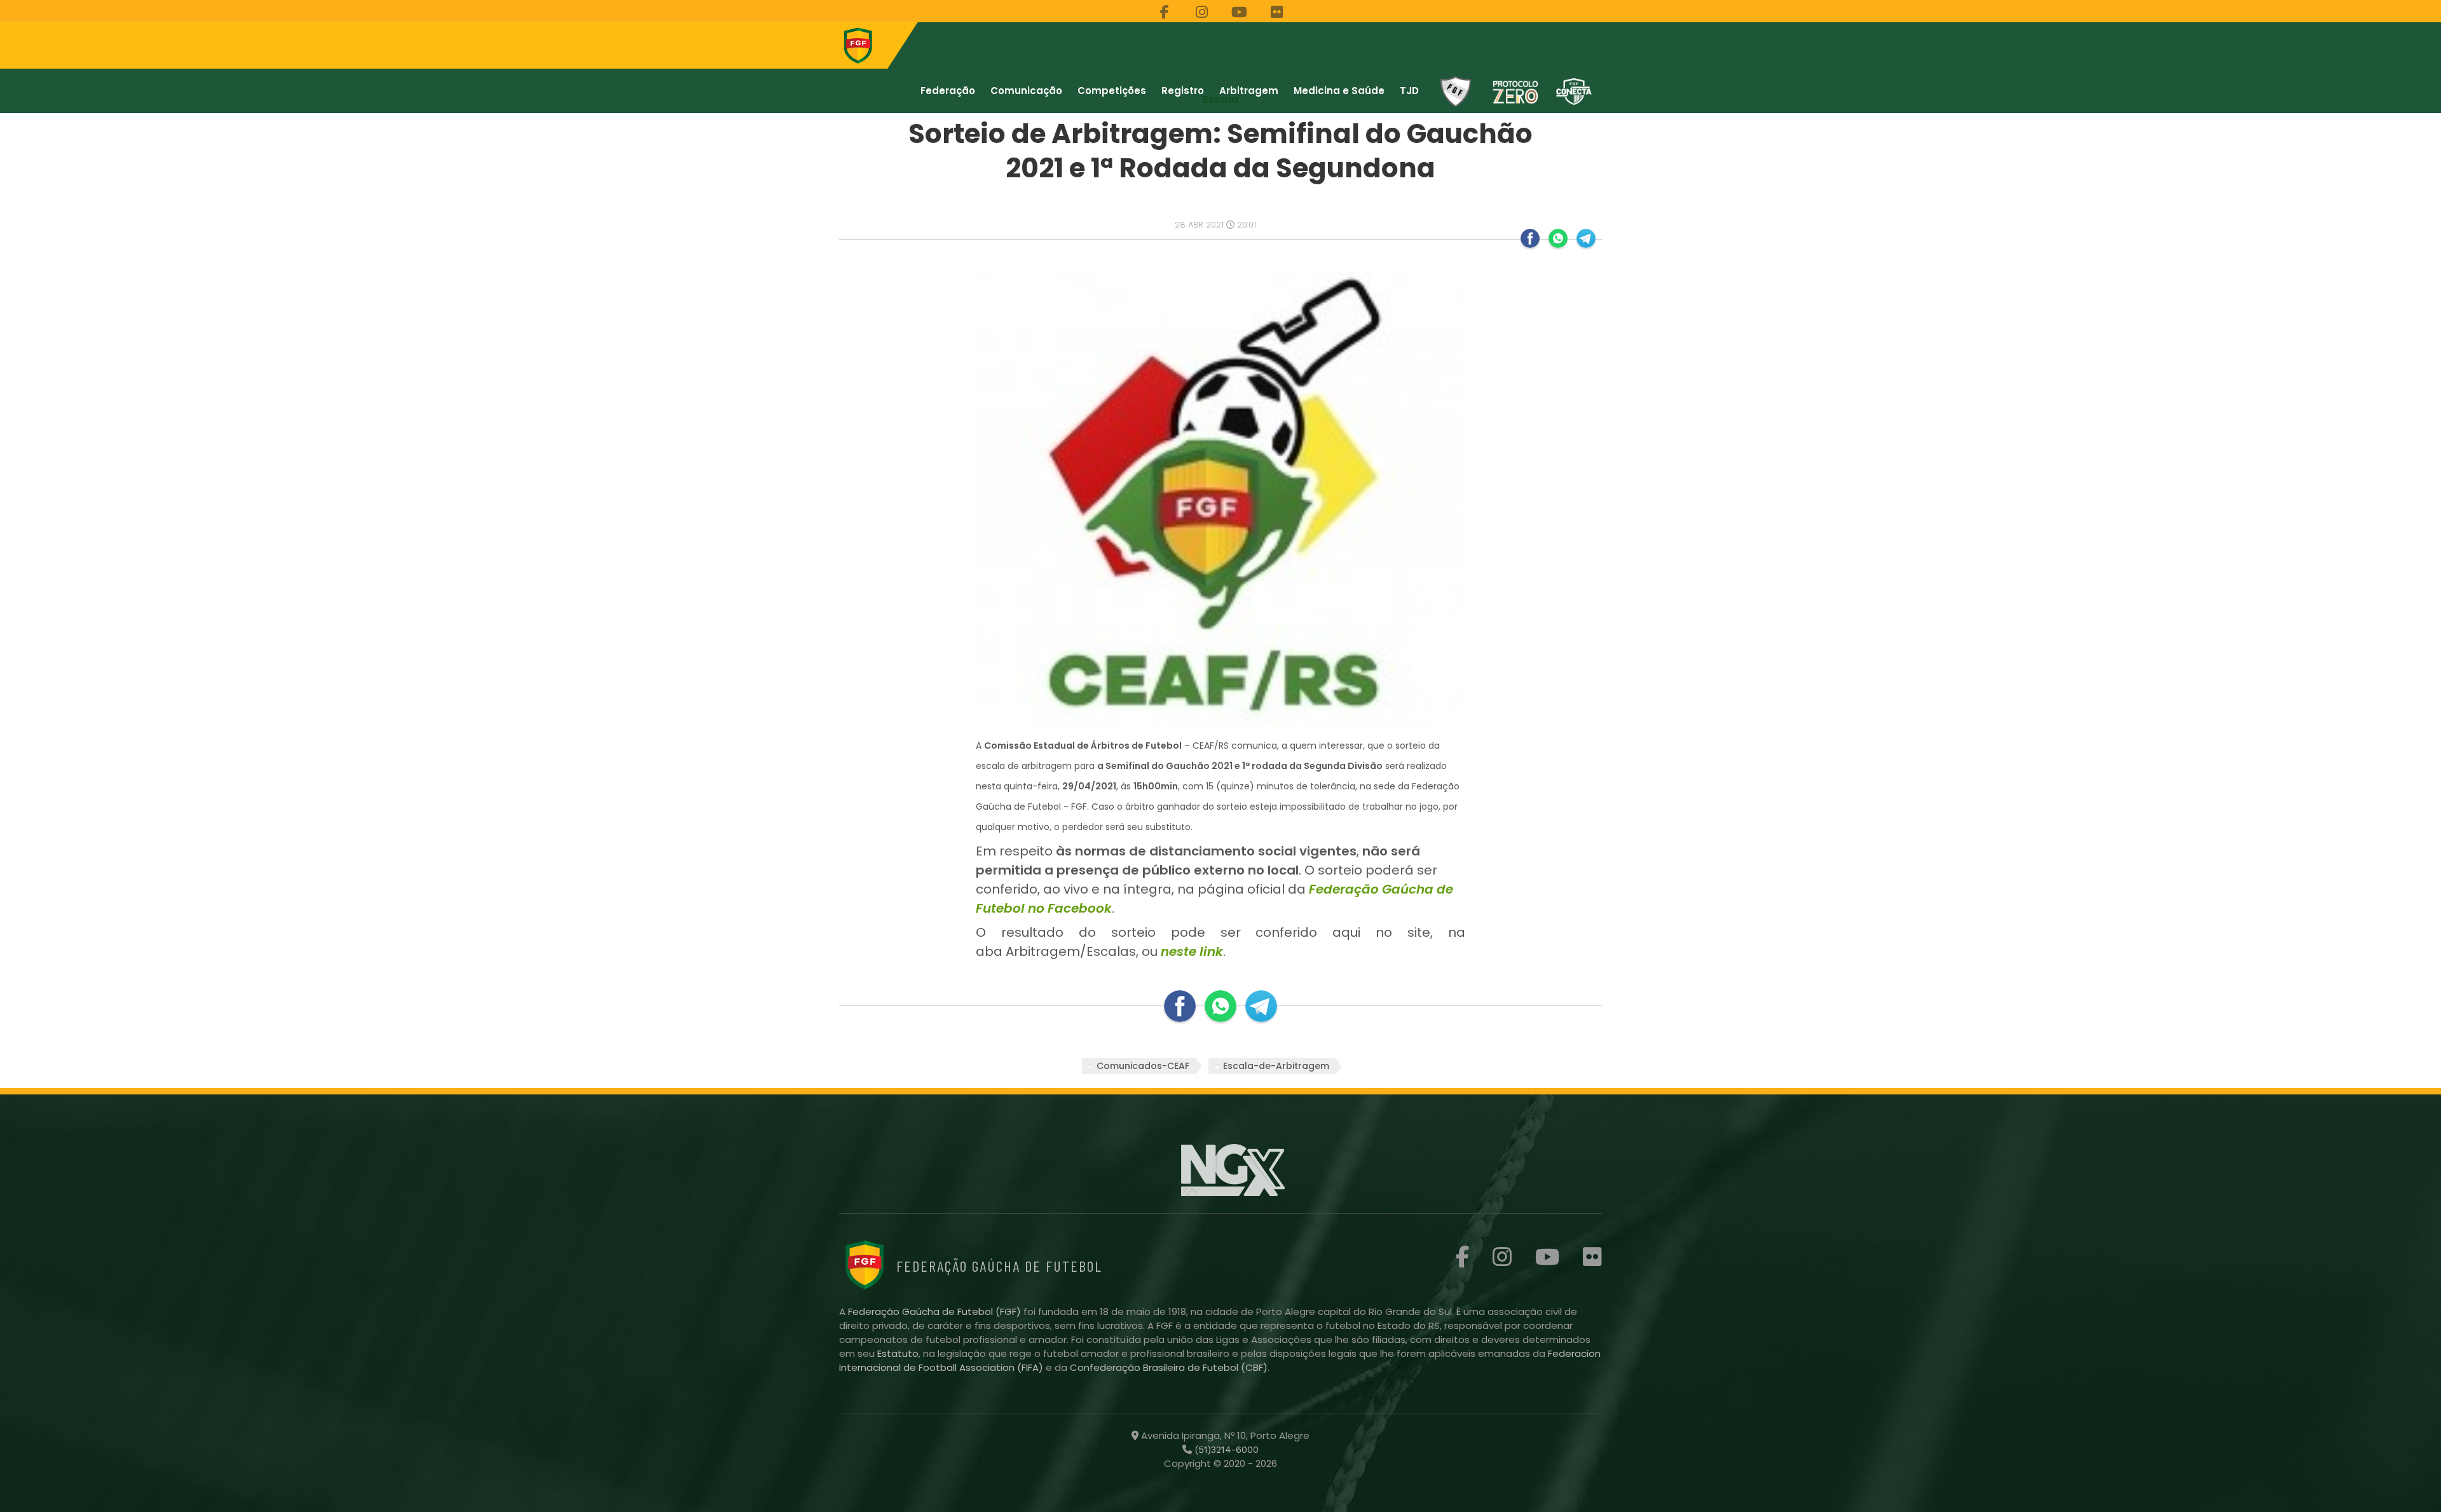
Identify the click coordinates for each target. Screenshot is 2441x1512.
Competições (1112, 91)
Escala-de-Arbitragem (1276, 1066)
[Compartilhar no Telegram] (1586, 238)
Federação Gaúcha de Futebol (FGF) (936, 1311)
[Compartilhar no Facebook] (1530, 238)
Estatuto (898, 1353)
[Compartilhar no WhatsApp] (1558, 238)
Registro (1183, 91)
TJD (1409, 91)
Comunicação (1026, 91)
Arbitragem (1249, 91)
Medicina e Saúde (1339, 91)
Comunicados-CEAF (1143, 1066)
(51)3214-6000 (1225, 1450)
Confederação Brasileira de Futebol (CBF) (1169, 1367)
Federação (948, 91)
